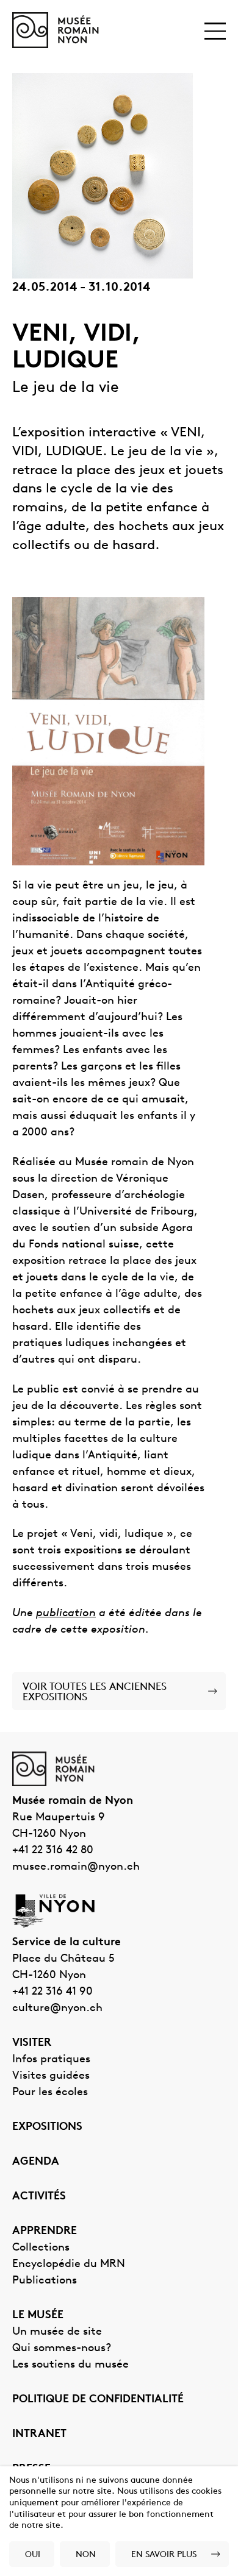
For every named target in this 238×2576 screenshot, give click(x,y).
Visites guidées (51, 2076)
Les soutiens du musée (70, 2365)
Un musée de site (57, 2332)
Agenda (36, 2162)
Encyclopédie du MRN (69, 2265)
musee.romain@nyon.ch (76, 1867)
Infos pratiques (51, 2060)
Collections (41, 2248)
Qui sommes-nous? (62, 2349)
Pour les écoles (50, 2093)
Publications (45, 2281)
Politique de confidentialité (98, 2400)
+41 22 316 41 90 (52, 1992)
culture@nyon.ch (57, 2009)
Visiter (32, 2043)
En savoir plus (164, 2555)
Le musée (38, 2316)
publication (66, 1614)
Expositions (47, 2127)
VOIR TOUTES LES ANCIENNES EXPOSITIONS (95, 1692)
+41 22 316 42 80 (53, 1851)
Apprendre (45, 2232)
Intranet (39, 2435)
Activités (39, 2197)
